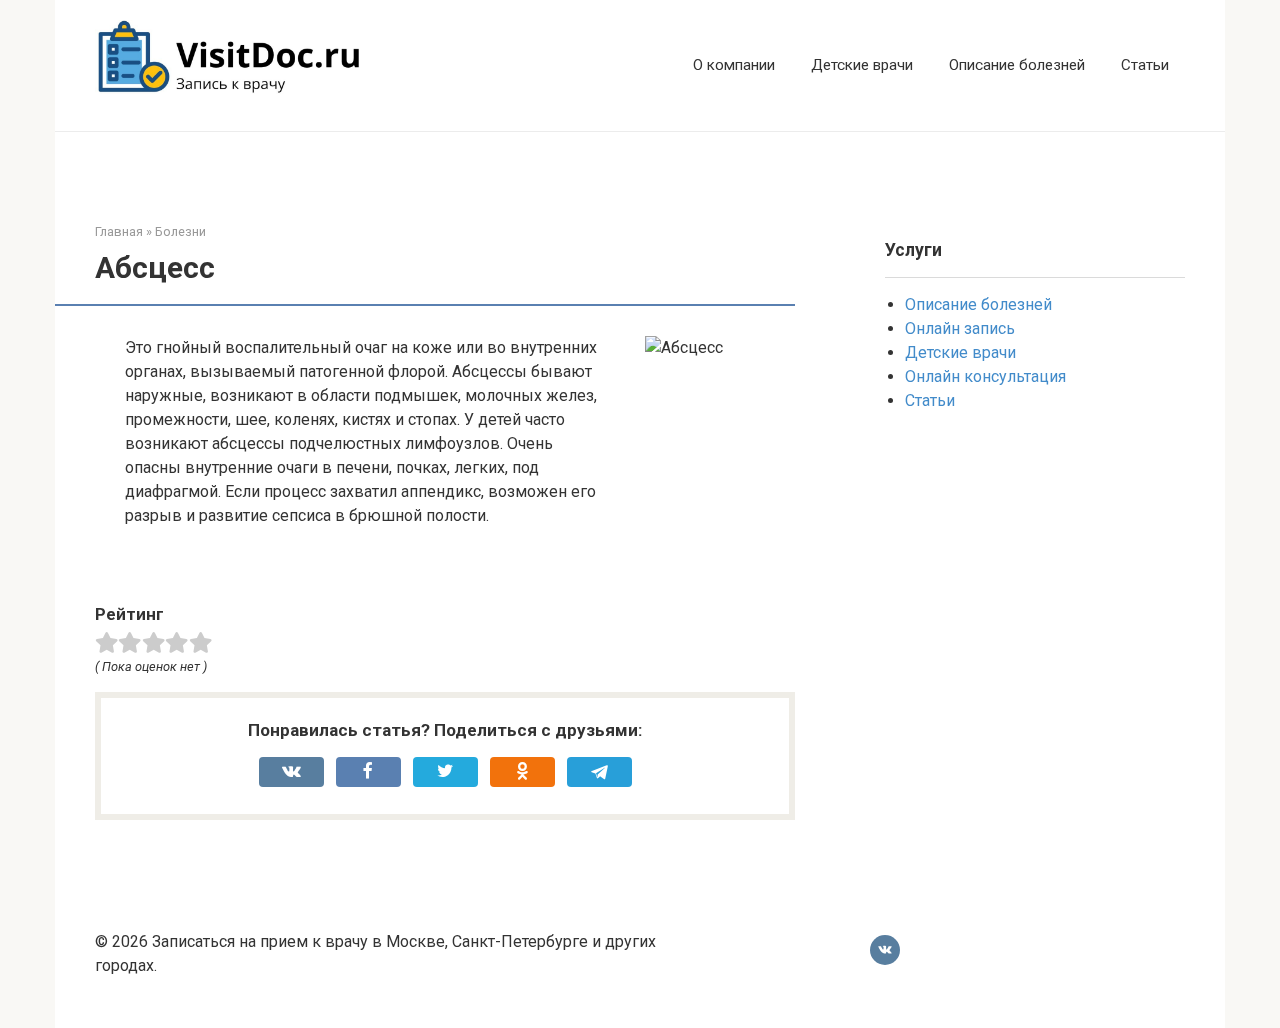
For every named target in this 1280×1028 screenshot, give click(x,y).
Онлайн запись (960, 328)
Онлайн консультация (985, 376)
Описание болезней (1017, 65)
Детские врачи (862, 65)
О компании (734, 65)
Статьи (1145, 65)
